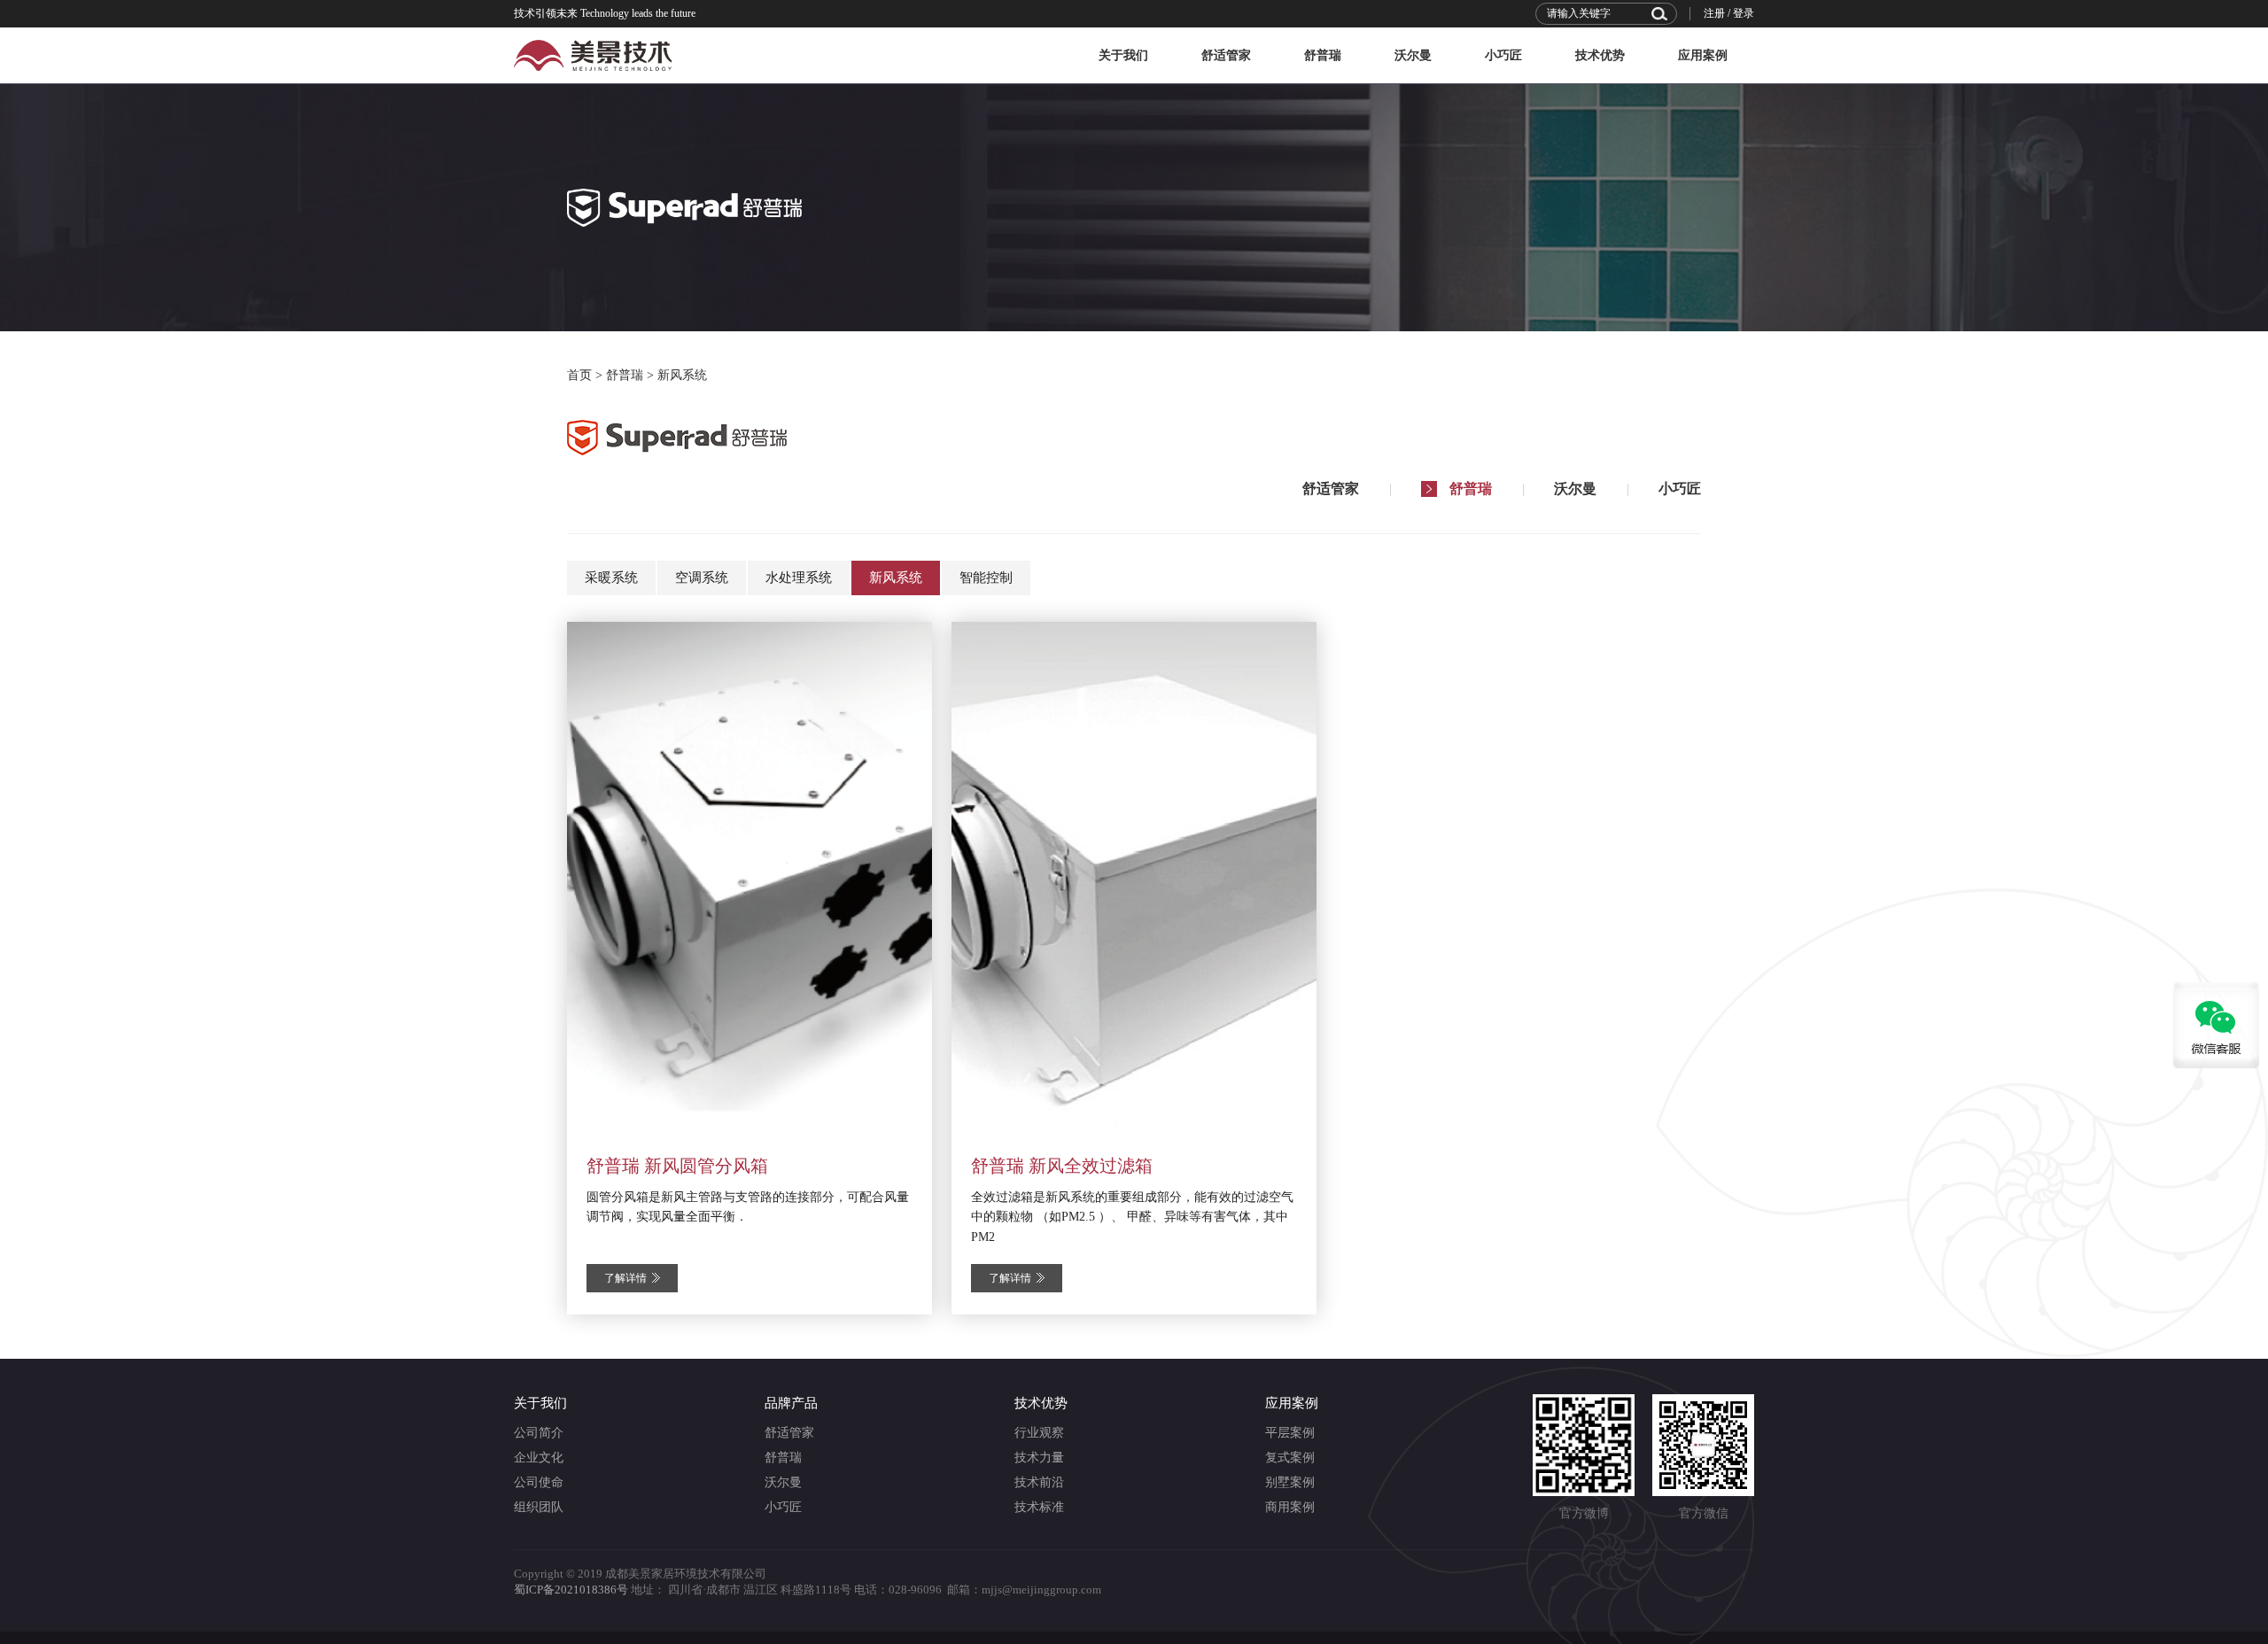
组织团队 (539, 1507)
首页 (579, 375)
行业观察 (1039, 1433)
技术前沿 (1039, 1482)
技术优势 (1600, 55)
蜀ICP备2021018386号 (571, 1590)
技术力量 (1039, 1458)
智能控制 (986, 578)
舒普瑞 (1323, 55)
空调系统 (702, 578)
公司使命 (539, 1482)
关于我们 (1123, 55)
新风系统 (682, 375)
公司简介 (539, 1433)
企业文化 (539, 1458)
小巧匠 (1503, 55)
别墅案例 (1290, 1482)
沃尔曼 (1413, 55)
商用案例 (1290, 1507)
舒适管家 (1226, 55)
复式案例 (1290, 1458)
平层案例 (1290, 1433)
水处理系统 (799, 578)
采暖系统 (611, 578)
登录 (1744, 13)
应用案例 (1703, 55)
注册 (1714, 13)
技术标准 (1039, 1507)
